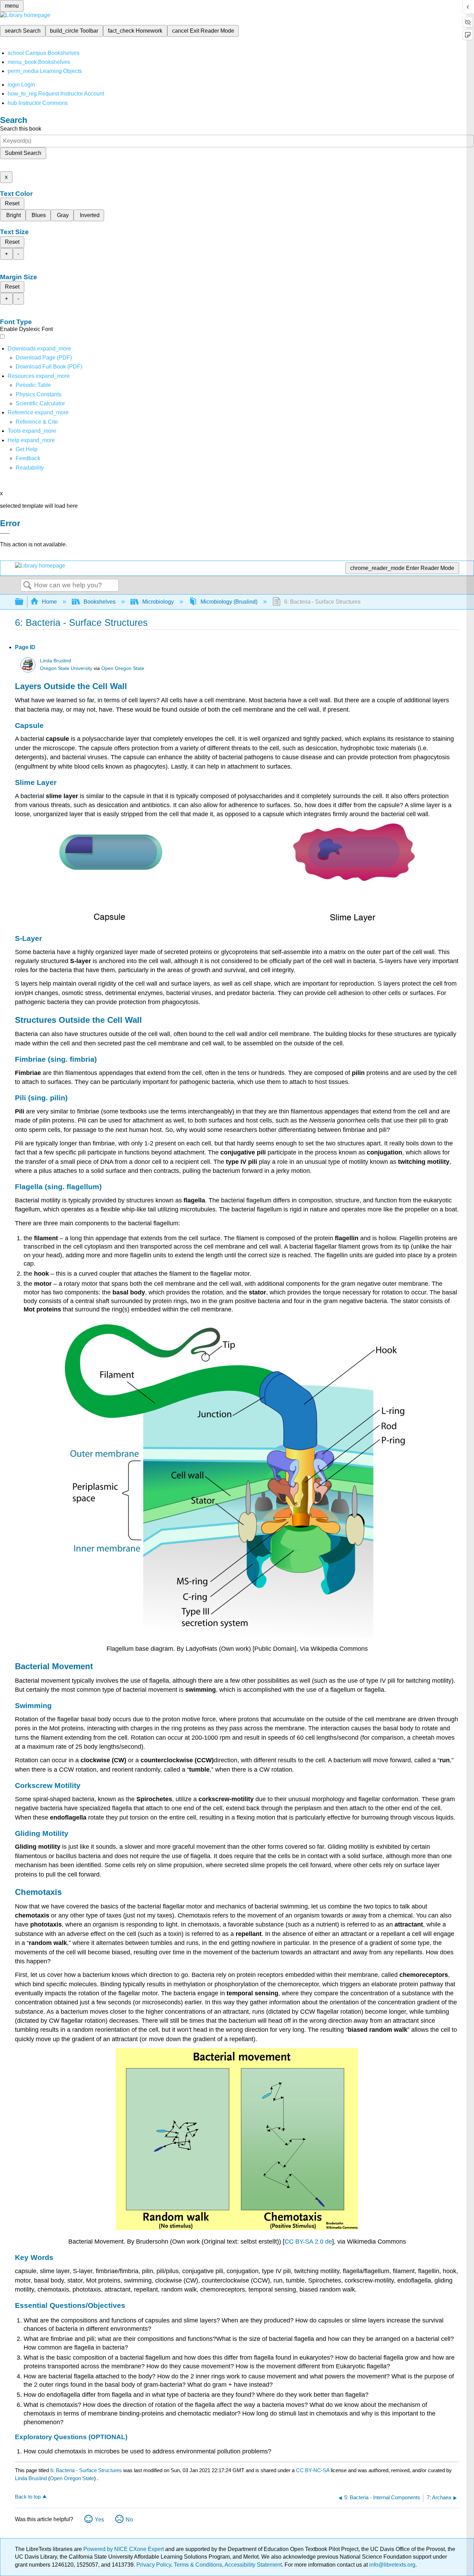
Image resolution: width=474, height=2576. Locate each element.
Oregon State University (66, 668)
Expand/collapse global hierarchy (24, 602)
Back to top (28, 2497)
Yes (99, 2520)
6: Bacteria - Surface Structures (86, 2470)
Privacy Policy (154, 2565)
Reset (12, 203)
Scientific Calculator (40, 403)
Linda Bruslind (56, 661)
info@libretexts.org (392, 2565)
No (129, 2520)
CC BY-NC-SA (313, 2470)
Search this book (21, 129)
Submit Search (23, 153)
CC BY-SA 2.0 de (308, 2242)
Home (49, 602)
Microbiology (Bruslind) (229, 602)
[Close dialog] (5, 533)
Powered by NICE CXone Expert (124, 2549)
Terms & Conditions (198, 2565)
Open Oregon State (123, 668)
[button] (28, 458)
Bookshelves (100, 602)
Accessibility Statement (253, 2565)
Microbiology (158, 602)
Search (27, 586)
